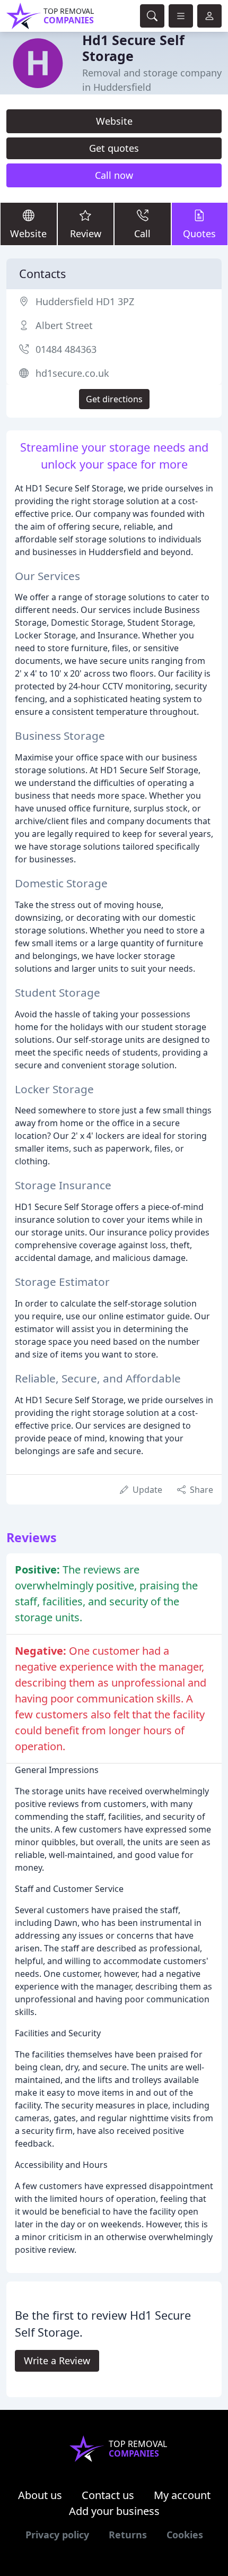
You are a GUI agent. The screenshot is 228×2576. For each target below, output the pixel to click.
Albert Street (64, 325)
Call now (114, 175)
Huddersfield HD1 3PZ (85, 301)
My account (182, 2495)
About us (40, 2495)
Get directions (114, 399)
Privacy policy (57, 2535)
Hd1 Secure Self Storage (133, 48)
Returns (128, 2535)
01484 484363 (66, 349)
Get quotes (114, 148)
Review (86, 234)
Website (114, 121)
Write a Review (57, 2361)
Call (142, 234)
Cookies (185, 2535)
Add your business (114, 2511)
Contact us (108, 2495)
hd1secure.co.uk (72, 373)
